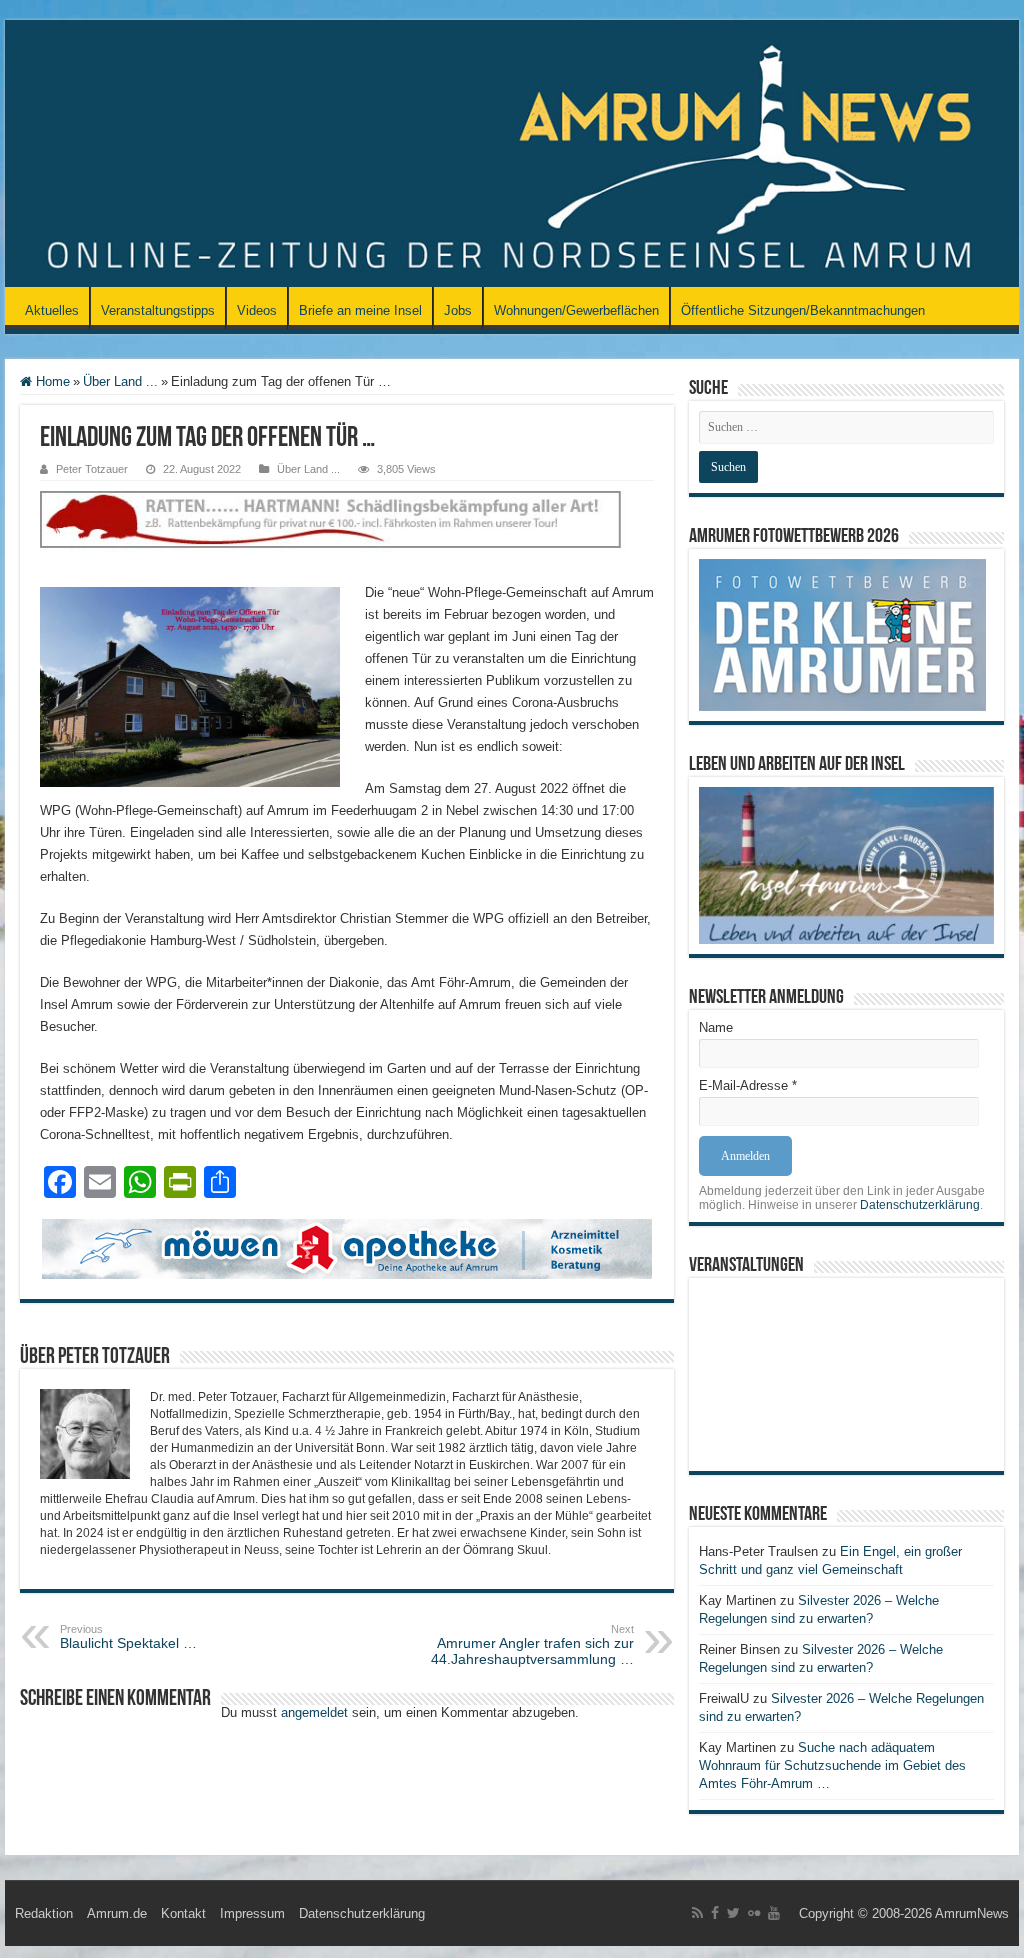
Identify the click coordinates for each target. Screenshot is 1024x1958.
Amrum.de (117, 1913)
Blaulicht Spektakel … (128, 1637)
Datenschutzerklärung (920, 1205)
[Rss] (697, 1913)
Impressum (252, 1913)
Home (51, 381)
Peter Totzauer (92, 469)
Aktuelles (52, 310)
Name (716, 1027)
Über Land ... (120, 381)
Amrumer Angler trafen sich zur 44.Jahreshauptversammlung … (532, 1645)
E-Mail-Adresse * (748, 1085)
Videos (257, 310)
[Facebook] (715, 1913)
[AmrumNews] (512, 155)
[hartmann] (347, 535)
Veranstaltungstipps (158, 310)
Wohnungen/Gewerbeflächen (576, 310)
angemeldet (314, 1712)
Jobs (458, 310)
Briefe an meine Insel (360, 310)
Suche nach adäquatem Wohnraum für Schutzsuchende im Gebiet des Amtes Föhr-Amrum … (832, 1765)
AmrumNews (972, 1913)
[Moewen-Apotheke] (347, 1248)
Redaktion (44, 1913)
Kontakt (183, 1913)
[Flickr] (754, 1913)
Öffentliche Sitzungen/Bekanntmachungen (803, 310)
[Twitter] (733, 1913)
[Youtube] (774, 1913)
